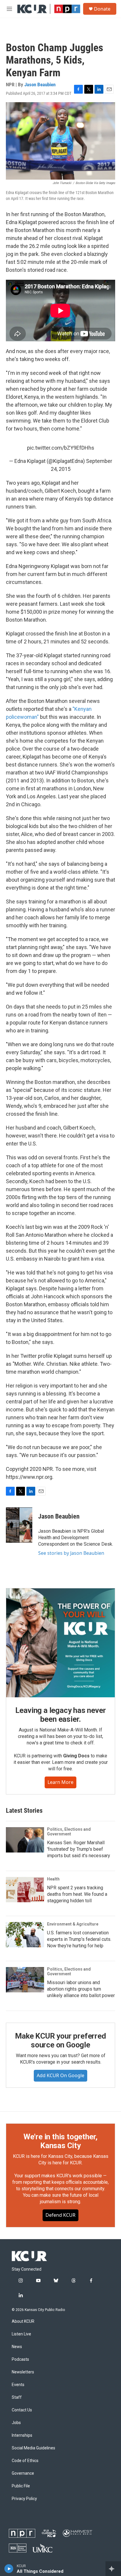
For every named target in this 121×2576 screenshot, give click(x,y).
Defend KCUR (60, 2215)
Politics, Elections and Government (69, 1832)
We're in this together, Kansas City (60, 2141)
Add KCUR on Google (60, 2075)
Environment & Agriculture (73, 1924)
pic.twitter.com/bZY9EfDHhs (61, 448)
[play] (9, 2569)
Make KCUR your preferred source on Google (60, 2040)
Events (18, 2385)
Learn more (60, 1782)
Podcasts (20, 2359)
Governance (23, 2473)
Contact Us (22, 2410)
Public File (21, 2486)
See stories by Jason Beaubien (71, 1553)
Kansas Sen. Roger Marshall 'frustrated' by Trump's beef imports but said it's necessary (79, 1849)
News (17, 2347)
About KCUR (23, 2321)
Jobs (16, 2423)
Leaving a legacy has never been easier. (61, 1715)
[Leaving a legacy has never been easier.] (60, 1643)
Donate (102, 9)
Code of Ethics (25, 2461)
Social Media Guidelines (33, 2448)
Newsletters (23, 2372)
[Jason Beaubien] (19, 1525)
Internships (22, 2435)
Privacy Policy (24, 2499)
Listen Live (21, 2334)
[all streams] (113, 2569)
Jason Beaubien (40, 85)
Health (53, 1879)
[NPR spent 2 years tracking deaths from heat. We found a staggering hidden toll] (25, 1890)
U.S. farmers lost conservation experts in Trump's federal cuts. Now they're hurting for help (79, 1939)
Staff (17, 2397)
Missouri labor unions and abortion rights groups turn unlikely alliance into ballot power (81, 1989)
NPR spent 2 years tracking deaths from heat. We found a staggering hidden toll (77, 1894)
